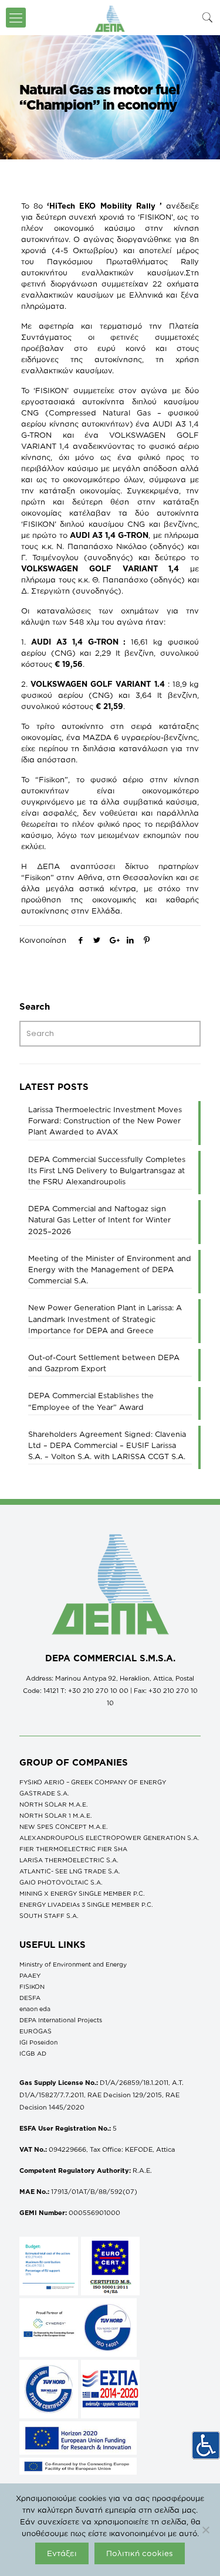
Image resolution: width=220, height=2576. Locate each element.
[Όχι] (205, 2530)
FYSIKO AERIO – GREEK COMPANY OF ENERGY (93, 1782)
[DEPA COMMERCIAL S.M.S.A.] (110, 18)
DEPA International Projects (61, 2020)
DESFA (30, 1998)
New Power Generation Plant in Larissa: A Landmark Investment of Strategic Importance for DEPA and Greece (105, 1318)
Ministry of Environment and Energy (73, 1964)
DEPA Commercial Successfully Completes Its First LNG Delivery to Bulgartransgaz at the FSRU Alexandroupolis (107, 1170)
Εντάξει (62, 2553)
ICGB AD (33, 2053)
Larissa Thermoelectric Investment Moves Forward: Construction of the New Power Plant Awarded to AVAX (105, 1120)
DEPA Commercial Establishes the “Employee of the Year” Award (91, 1401)
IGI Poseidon (38, 2042)
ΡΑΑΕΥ (30, 1975)
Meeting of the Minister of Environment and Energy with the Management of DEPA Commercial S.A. (110, 1269)
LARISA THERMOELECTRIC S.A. (69, 1860)
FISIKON (32, 1986)
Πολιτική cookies (140, 2553)
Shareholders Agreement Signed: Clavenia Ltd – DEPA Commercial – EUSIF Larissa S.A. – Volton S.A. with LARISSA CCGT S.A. (107, 1445)
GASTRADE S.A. (44, 1793)
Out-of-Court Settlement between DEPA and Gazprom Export (104, 1363)
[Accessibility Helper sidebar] (206, 2445)
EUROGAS (35, 2031)
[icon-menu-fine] (16, 18)
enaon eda (35, 2009)
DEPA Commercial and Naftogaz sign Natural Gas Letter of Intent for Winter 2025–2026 (99, 1219)
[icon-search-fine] (208, 17)
